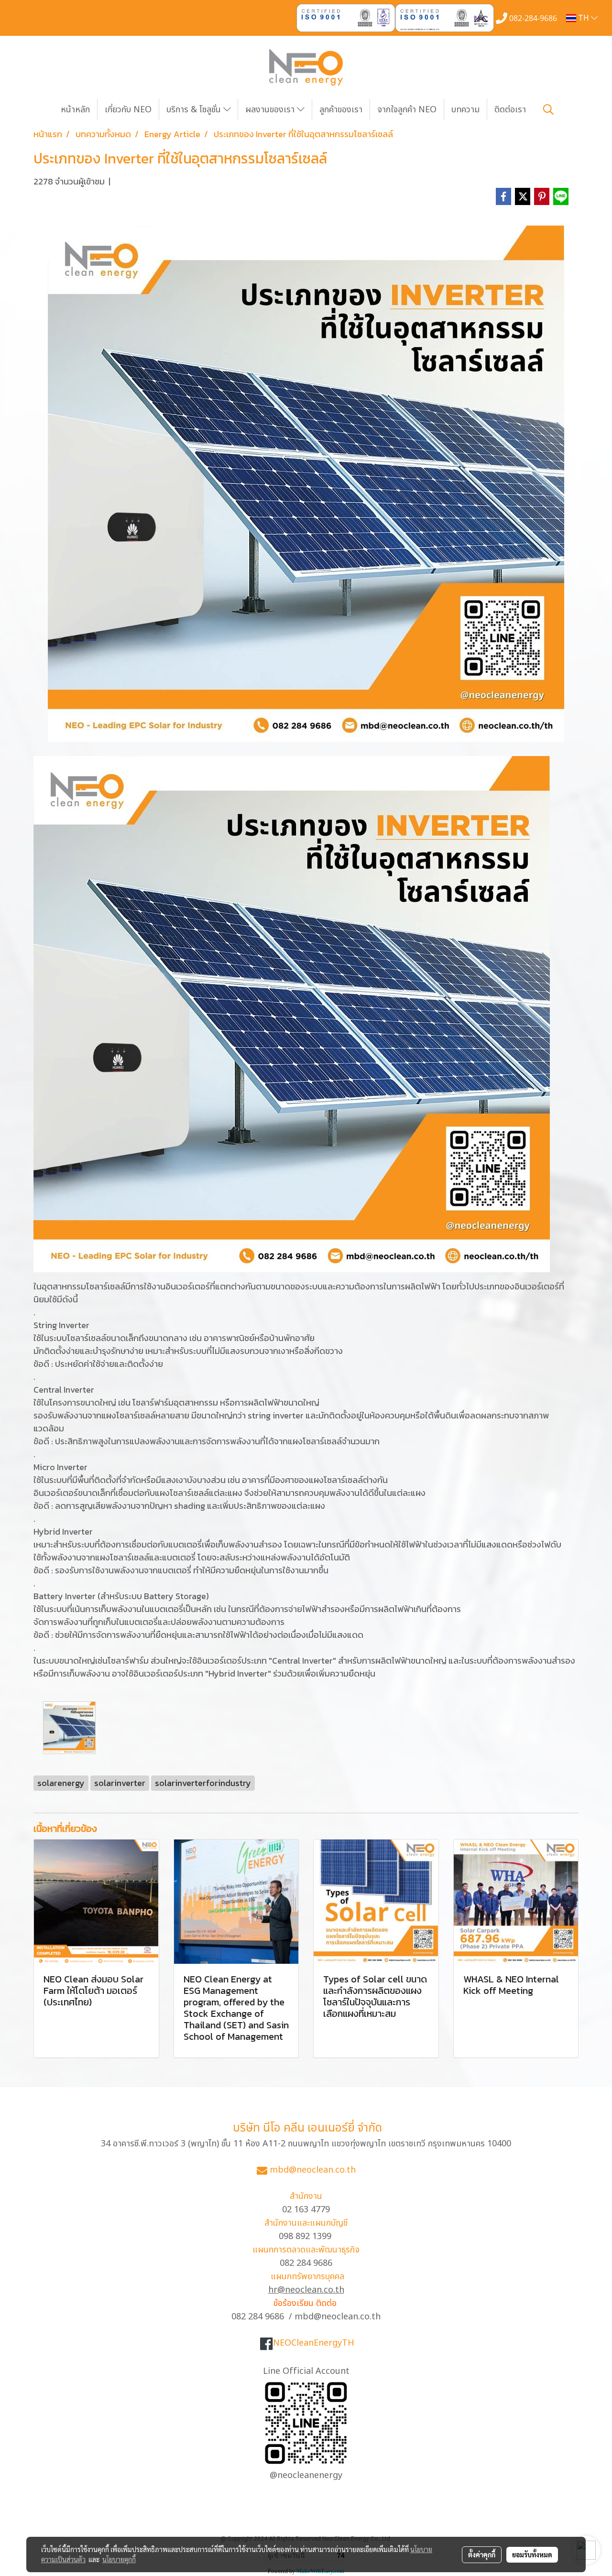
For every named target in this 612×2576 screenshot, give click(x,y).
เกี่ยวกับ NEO (128, 110)
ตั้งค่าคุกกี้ (482, 2554)
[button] (548, 109)
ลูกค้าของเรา (341, 110)
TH (584, 18)
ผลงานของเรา (271, 110)
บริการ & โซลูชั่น (195, 110)
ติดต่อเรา (510, 110)
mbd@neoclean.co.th (313, 2170)
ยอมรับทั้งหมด (532, 2554)
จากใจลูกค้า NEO (407, 110)
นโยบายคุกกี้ (119, 2559)
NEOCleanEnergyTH (314, 2343)
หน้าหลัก (75, 110)
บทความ (465, 110)
